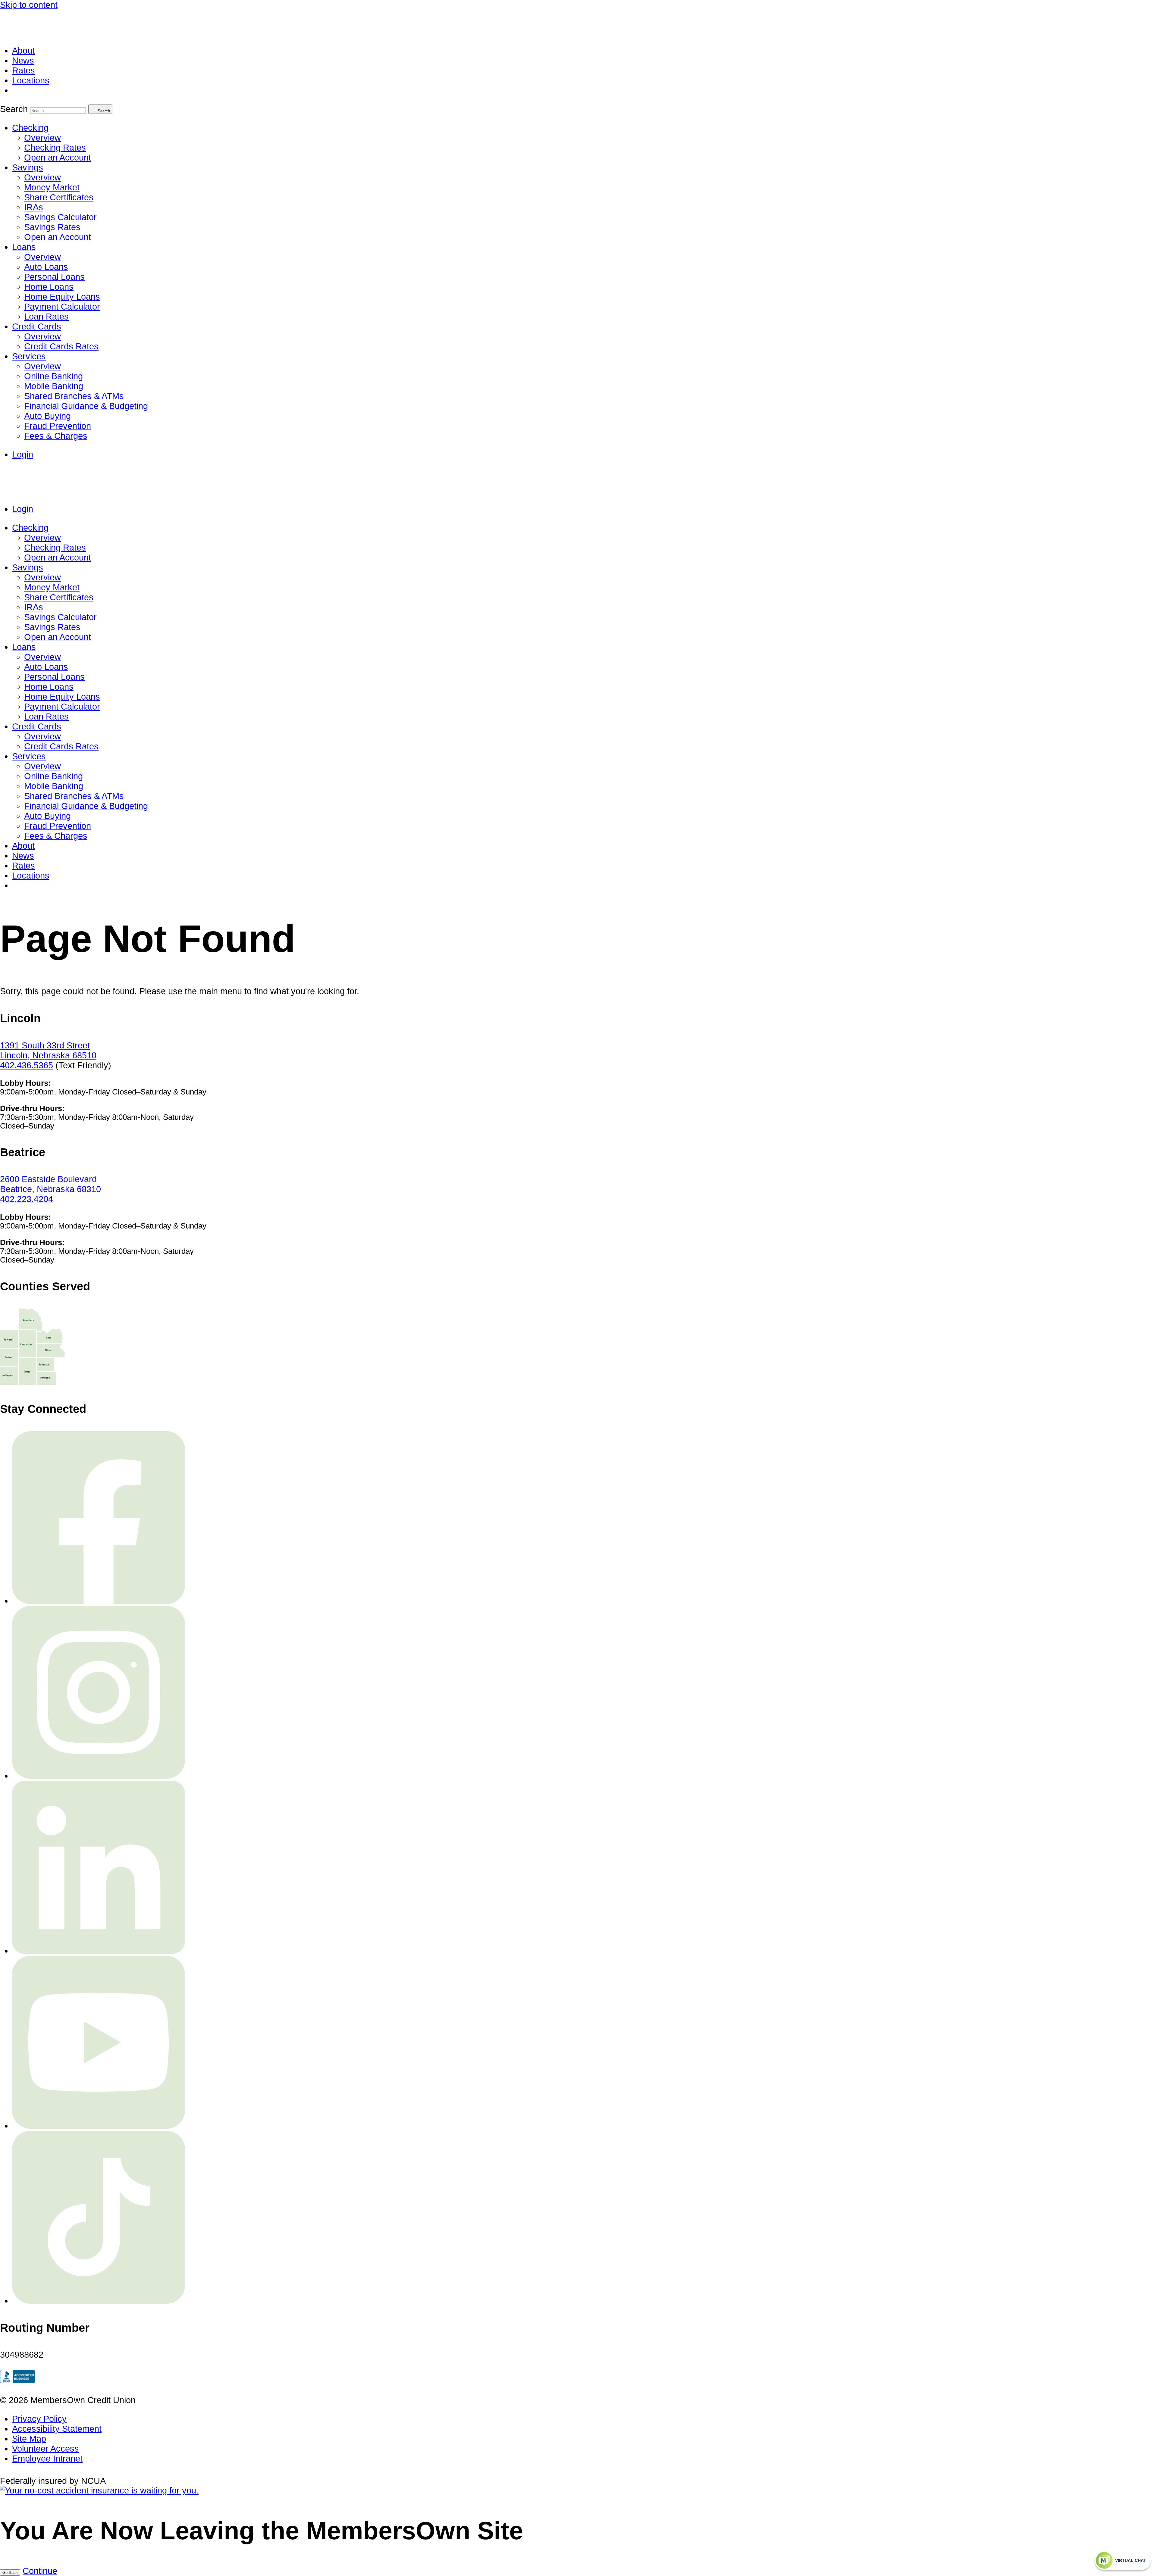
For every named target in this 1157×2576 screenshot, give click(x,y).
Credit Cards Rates (61, 346)
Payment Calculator (62, 307)
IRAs (34, 207)
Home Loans (49, 287)
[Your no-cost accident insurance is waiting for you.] (99, 2490)
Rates (24, 70)
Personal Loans (54, 277)
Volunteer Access (45, 2449)
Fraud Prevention (58, 426)
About (23, 51)
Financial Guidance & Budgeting (86, 406)
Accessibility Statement (57, 2429)
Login (23, 454)
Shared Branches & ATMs (74, 396)
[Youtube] (99, 2126)
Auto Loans (46, 267)
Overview (42, 138)
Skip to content (29, 5)
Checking (30, 128)
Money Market (52, 187)
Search (14, 109)
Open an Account (58, 158)
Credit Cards (37, 326)
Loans (24, 247)
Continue (40, 2571)
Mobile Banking (54, 386)
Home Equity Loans (62, 297)
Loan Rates (46, 317)
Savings (28, 167)
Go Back (10, 2573)
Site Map (29, 2439)
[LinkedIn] (99, 1951)
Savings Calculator (60, 217)
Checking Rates (55, 148)
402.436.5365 (27, 1065)
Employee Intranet (47, 2459)
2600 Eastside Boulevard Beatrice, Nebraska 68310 (50, 1184)
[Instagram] (99, 1776)
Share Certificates (59, 197)
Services (29, 356)
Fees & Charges (56, 436)
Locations (31, 80)
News (23, 61)
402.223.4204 (27, 1199)
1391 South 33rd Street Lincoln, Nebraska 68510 (48, 1050)
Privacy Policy (39, 2419)
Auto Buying (47, 416)
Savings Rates (52, 227)
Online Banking (53, 376)
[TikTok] (99, 2301)
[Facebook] (99, 1601)
